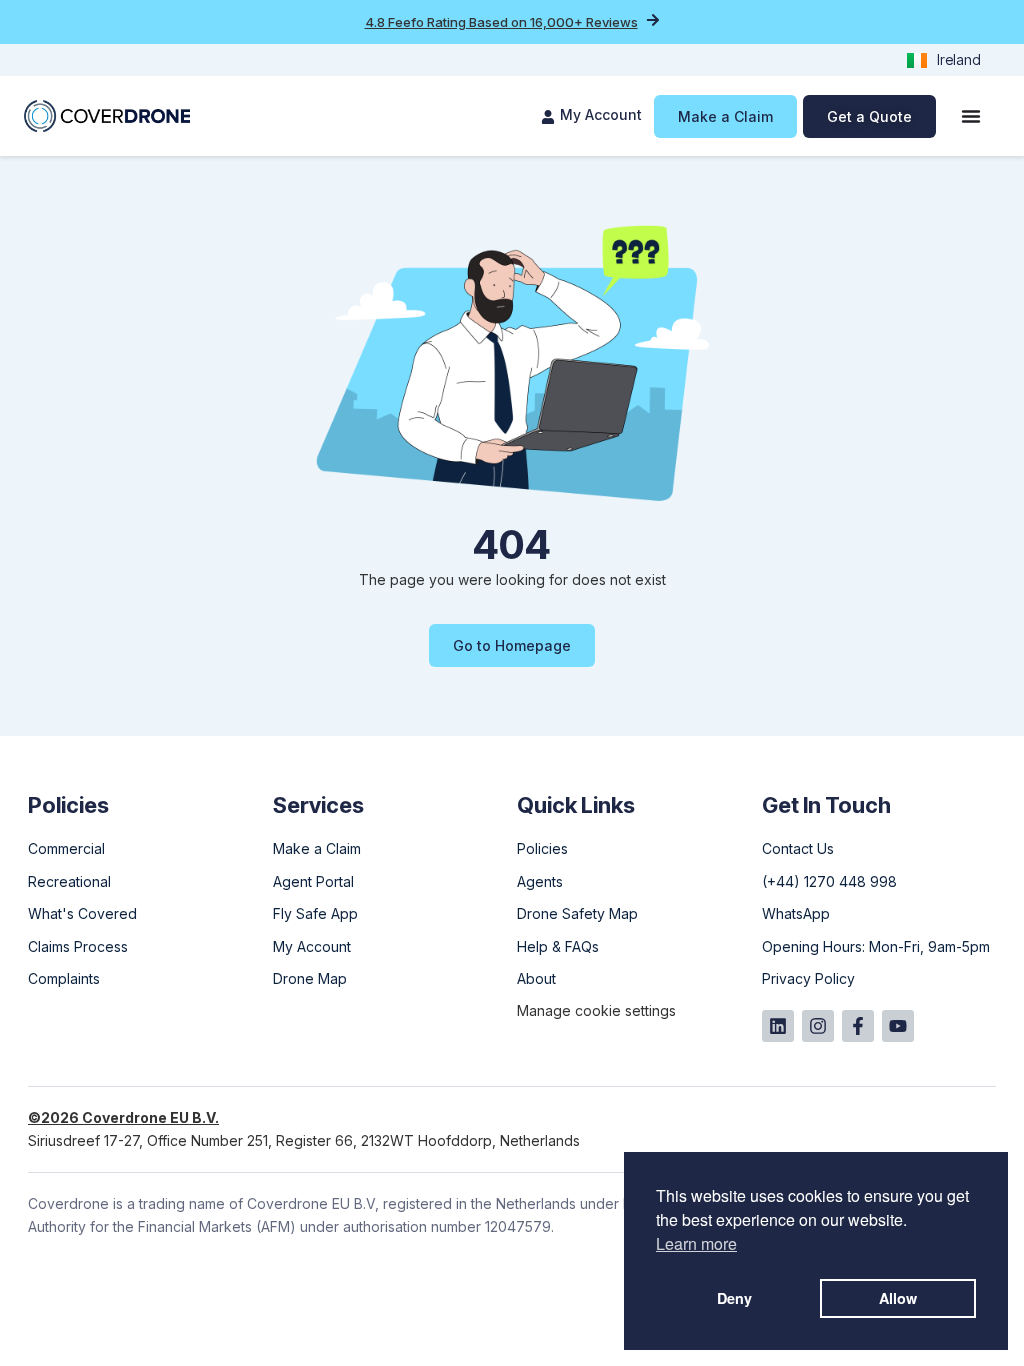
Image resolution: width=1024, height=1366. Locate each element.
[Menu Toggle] (971, 116)
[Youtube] (898, 1026)
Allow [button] (898, 1298)
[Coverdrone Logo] (107, 115)
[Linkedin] (778, 1026)
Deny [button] (734, 1298)
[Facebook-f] (858, 1026)
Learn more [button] (696, 1243)
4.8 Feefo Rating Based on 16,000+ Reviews (501, 22)
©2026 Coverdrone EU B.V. (123, 1117)
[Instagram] (818, 1026)
